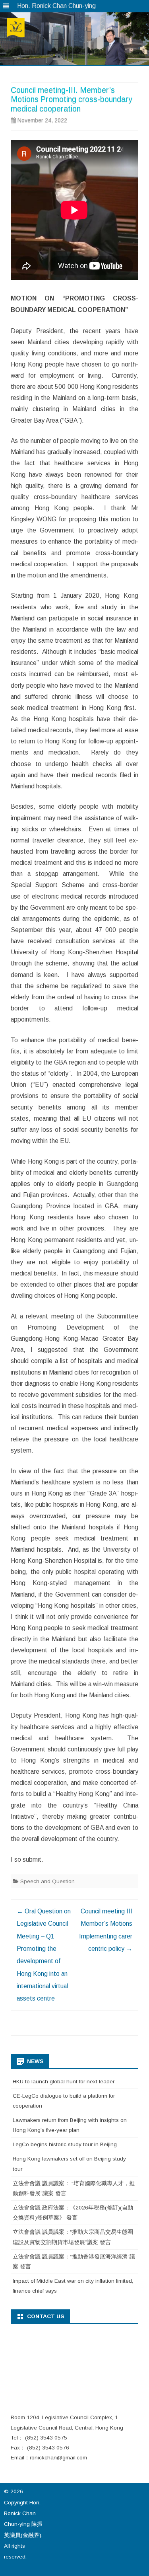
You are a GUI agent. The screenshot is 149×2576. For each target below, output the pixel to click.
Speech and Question (47, 1881)
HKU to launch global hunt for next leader (64, 2082)
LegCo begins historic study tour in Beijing (65, 2144)
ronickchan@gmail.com (58, 2458)
